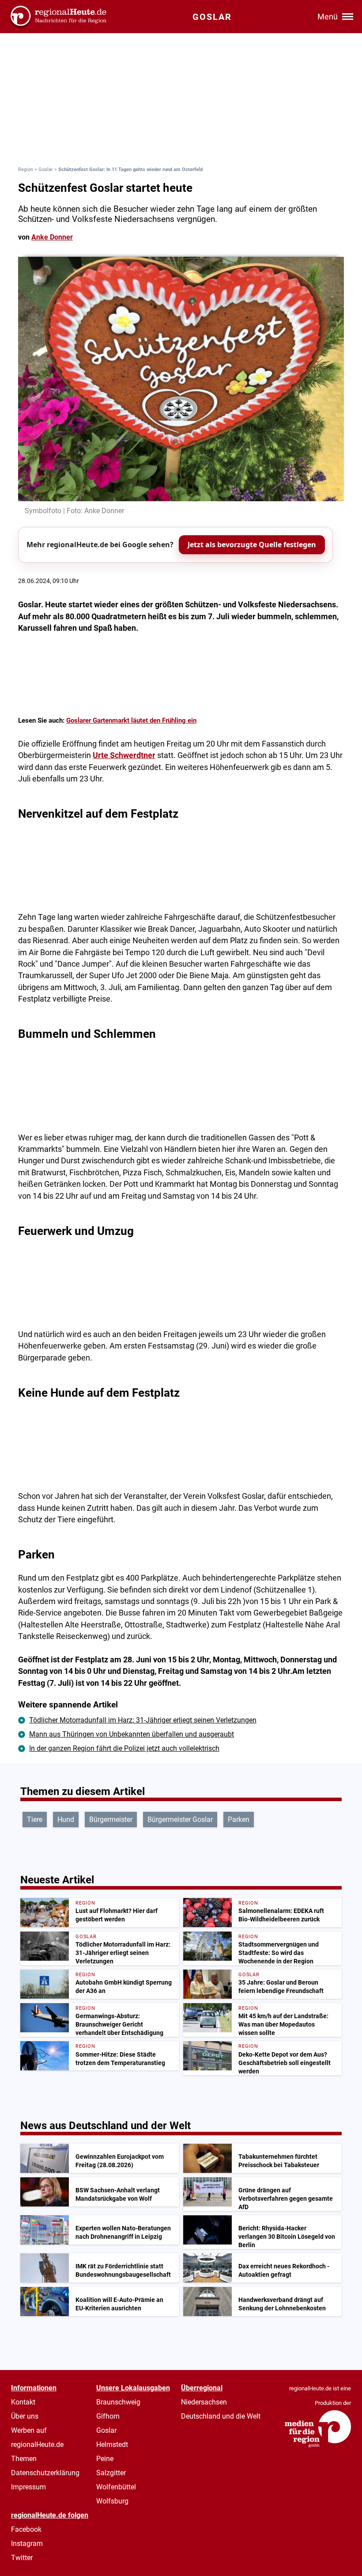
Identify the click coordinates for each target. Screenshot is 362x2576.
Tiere (35, 1820)
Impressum (28, 2487)
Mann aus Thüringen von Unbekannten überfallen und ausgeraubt (132, 1734)
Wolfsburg (112, 2501)
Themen (24, 2459)
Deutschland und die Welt (221, 2416)
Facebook (26, 2529)
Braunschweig (118, 2402)
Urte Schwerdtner (124, 755)
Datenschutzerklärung (45, 2473)
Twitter (22, 2558)
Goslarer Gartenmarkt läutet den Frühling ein (131, 720)
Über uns (25, 2416)
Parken (239, 1820)
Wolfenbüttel (116, 2487)
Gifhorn (108, 2416)
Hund (66, 1820)
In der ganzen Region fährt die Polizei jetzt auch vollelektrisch (124, 1748)
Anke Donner (52, 237)
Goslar (46, 170)
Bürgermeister (111, 1820)
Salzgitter (111, 2473)
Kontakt (23, 2402)
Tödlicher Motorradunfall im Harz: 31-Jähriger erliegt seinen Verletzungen (143, 1720)
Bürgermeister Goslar (180, 1820)
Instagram (27, 2544)
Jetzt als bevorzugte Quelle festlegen (252, 545)
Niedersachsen (204, 2402)
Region (26, 170)
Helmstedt (112, 2445)
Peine (105, 2459)
